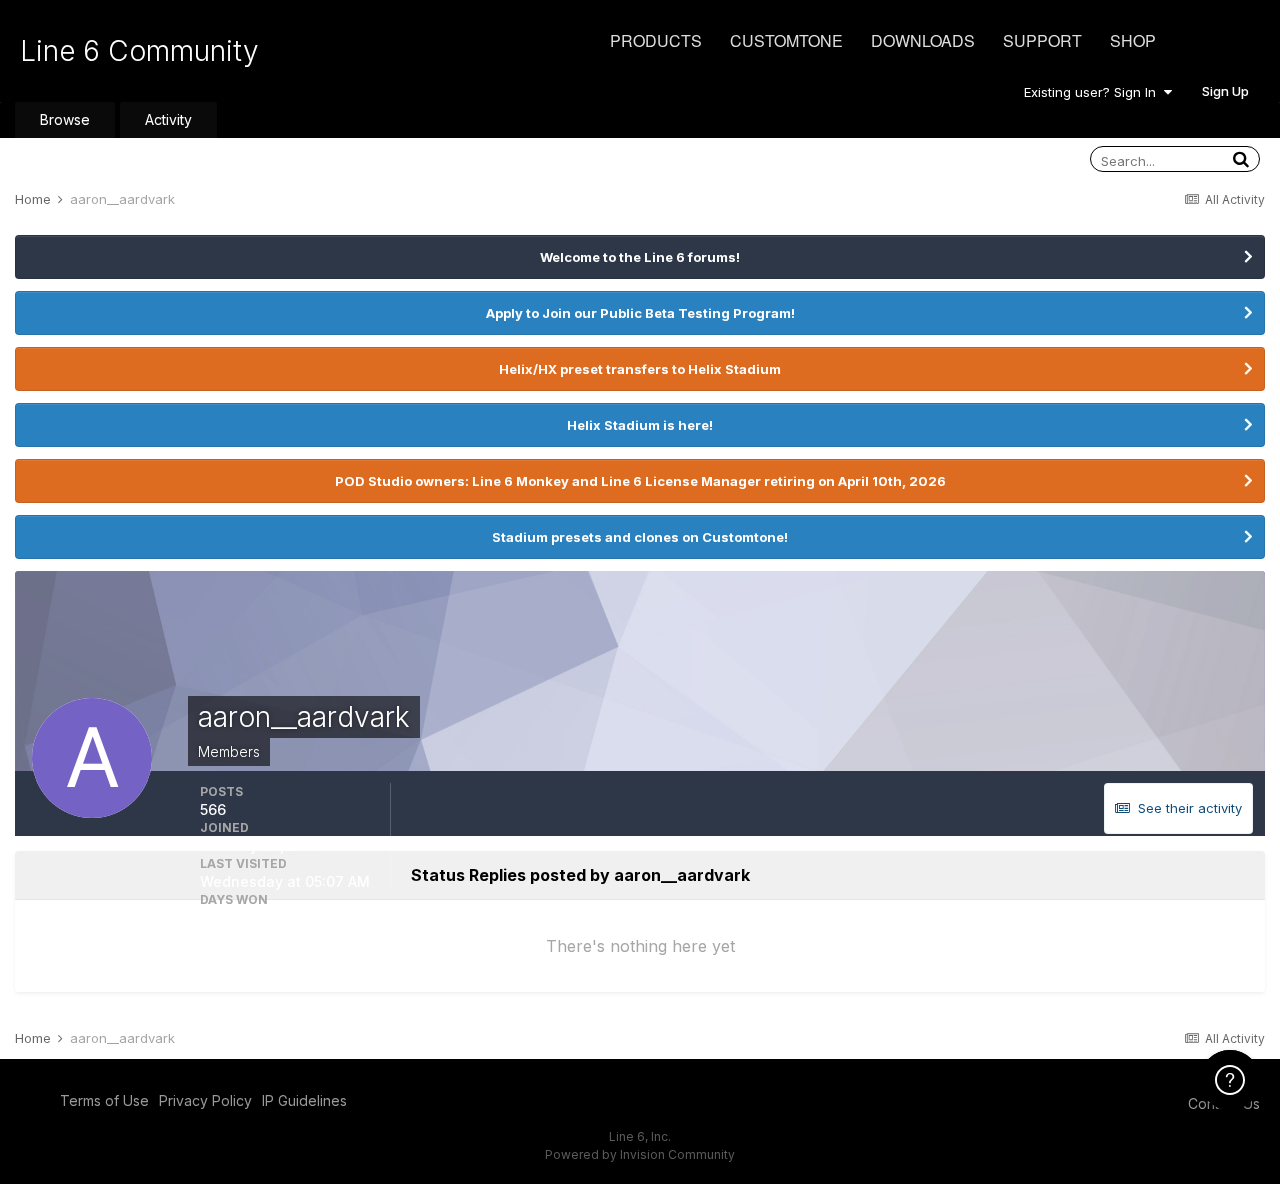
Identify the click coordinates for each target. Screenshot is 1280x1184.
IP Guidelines (304, 1100)
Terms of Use (104, 1100)
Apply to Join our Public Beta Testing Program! (640, 313)
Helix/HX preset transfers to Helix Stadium (640, 369)
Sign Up (1225, 91)
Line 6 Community (139, 51)
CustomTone (786, 40)
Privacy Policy (205, 1100)
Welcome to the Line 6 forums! (640, 257)
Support (1042, 40)
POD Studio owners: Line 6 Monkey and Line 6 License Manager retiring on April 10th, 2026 (640, 481)
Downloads (923, 40)
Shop (1133, 40)
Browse (65, 119)
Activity (168, 119)
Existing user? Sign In (1094, 92)
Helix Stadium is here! (640, 425)
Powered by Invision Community (640, 1154)
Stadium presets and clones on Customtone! (640, 537)
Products (656, 40)
